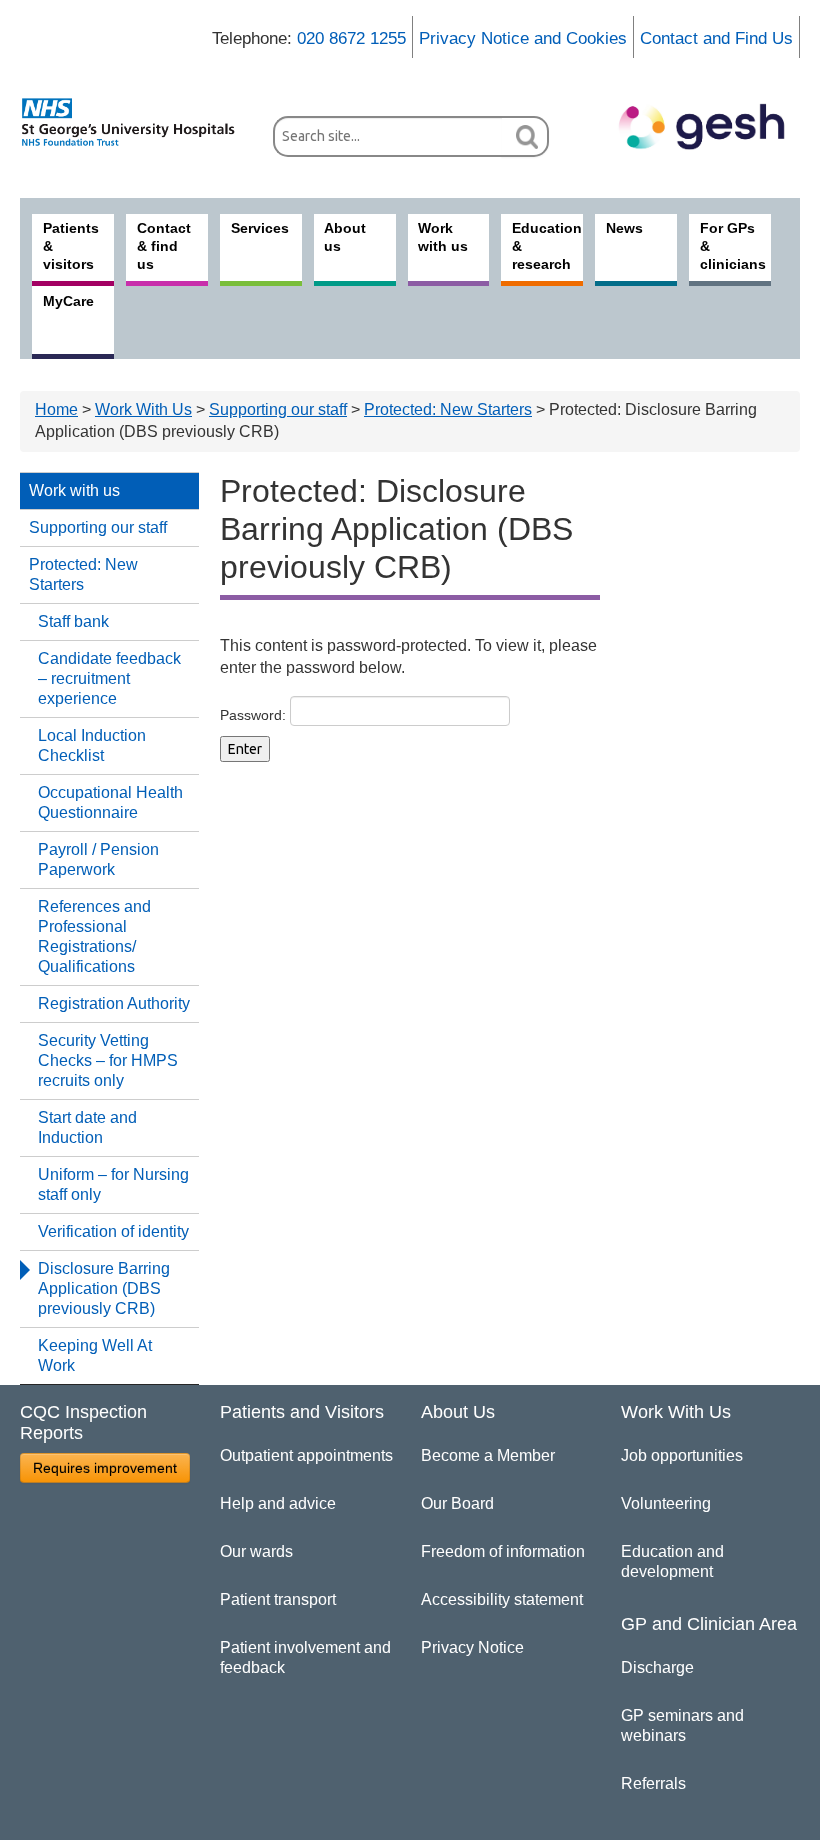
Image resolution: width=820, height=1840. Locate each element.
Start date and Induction (87, 1127)
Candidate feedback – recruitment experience (109, 678)
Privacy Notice (472, 1647)
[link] (136, 122)
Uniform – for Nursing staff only (113, 1184)
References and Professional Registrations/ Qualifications (94, 936)
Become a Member (488, 1455)
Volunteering (666, 1503)
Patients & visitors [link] (71, 246)
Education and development (672, 1561)
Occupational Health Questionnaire (110, 802)
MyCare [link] (68, 301)
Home (56, 409)
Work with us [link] (443, 237)
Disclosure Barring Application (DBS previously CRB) (104, 1288)
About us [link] (345, 237)
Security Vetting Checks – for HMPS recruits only (108, 1060)
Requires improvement (105, 1468)
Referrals (653, 1783)
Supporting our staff (278, 409)
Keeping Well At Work (95, 1355)
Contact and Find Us (716, 38)
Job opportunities (682, 1455)
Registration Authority (114, 1003)
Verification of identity (113, 1231)
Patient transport (278, 1599)
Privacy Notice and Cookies (523, 38)
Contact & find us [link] (164, 246)
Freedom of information (503, 1551)
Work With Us (143, 409)
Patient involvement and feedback (305, 1657)
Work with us (74, 490)
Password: (255, 714)
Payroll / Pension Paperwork (98, 859)
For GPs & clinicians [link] (733, 246)
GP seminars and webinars (682, 1725)
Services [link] (260, 228)
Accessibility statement (502, 1599)
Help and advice (278, 1503)
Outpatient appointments (306, 1455)
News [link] (624, 228)
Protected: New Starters (448, 409)
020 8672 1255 (351, 38)
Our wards (256, 1551)
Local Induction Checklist (92, 745)
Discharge (657, 1667)
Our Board (457, 1503)
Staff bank (73, 621)
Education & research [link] (547, 246)
